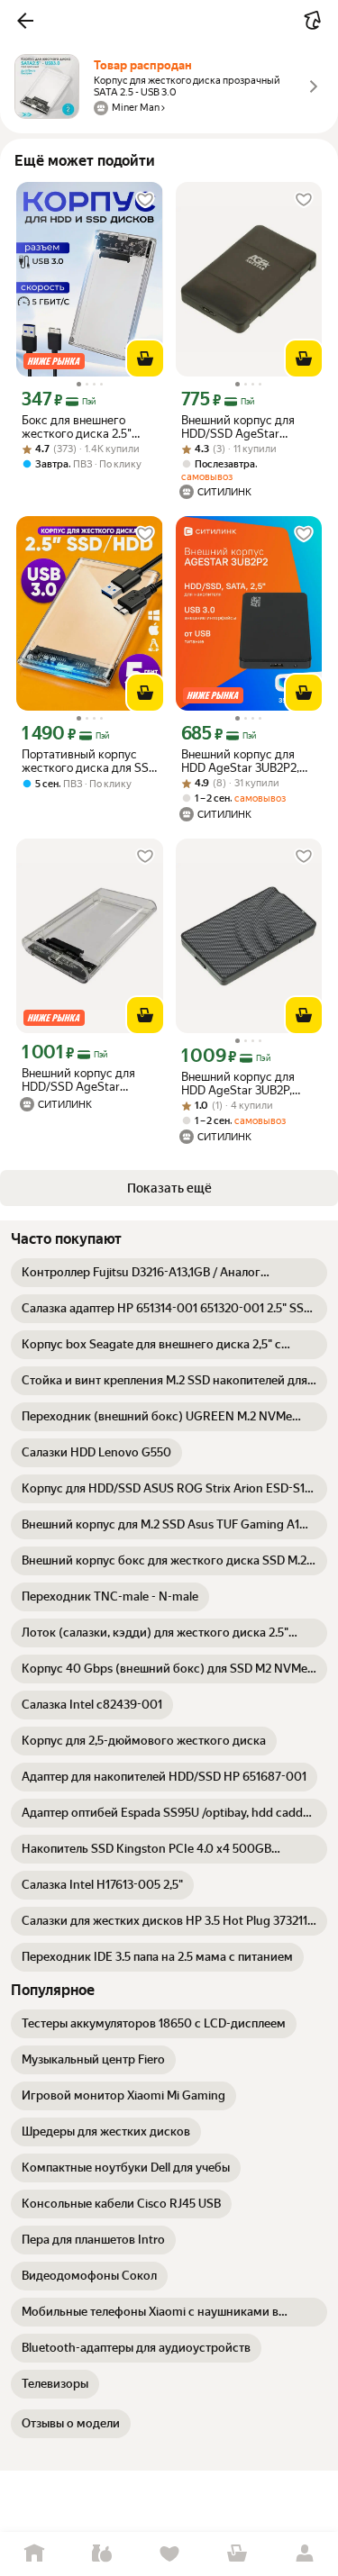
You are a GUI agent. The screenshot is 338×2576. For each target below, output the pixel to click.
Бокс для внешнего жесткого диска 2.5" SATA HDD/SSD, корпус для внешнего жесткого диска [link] (86, 427)
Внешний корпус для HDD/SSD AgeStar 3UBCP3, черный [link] (238, 427)
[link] (169, 1273)
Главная (34, 2554)
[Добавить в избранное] (145, 200)
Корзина (237, 2554)
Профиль (304, 2554)
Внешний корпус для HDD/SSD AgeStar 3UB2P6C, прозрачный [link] (83, 1080)
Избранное (169, 2554)
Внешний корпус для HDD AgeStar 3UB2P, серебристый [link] (238, 1084)
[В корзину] (145, 358)
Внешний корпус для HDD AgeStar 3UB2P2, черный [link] (240, 761)
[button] (25, 21)
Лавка (101, 2554)
